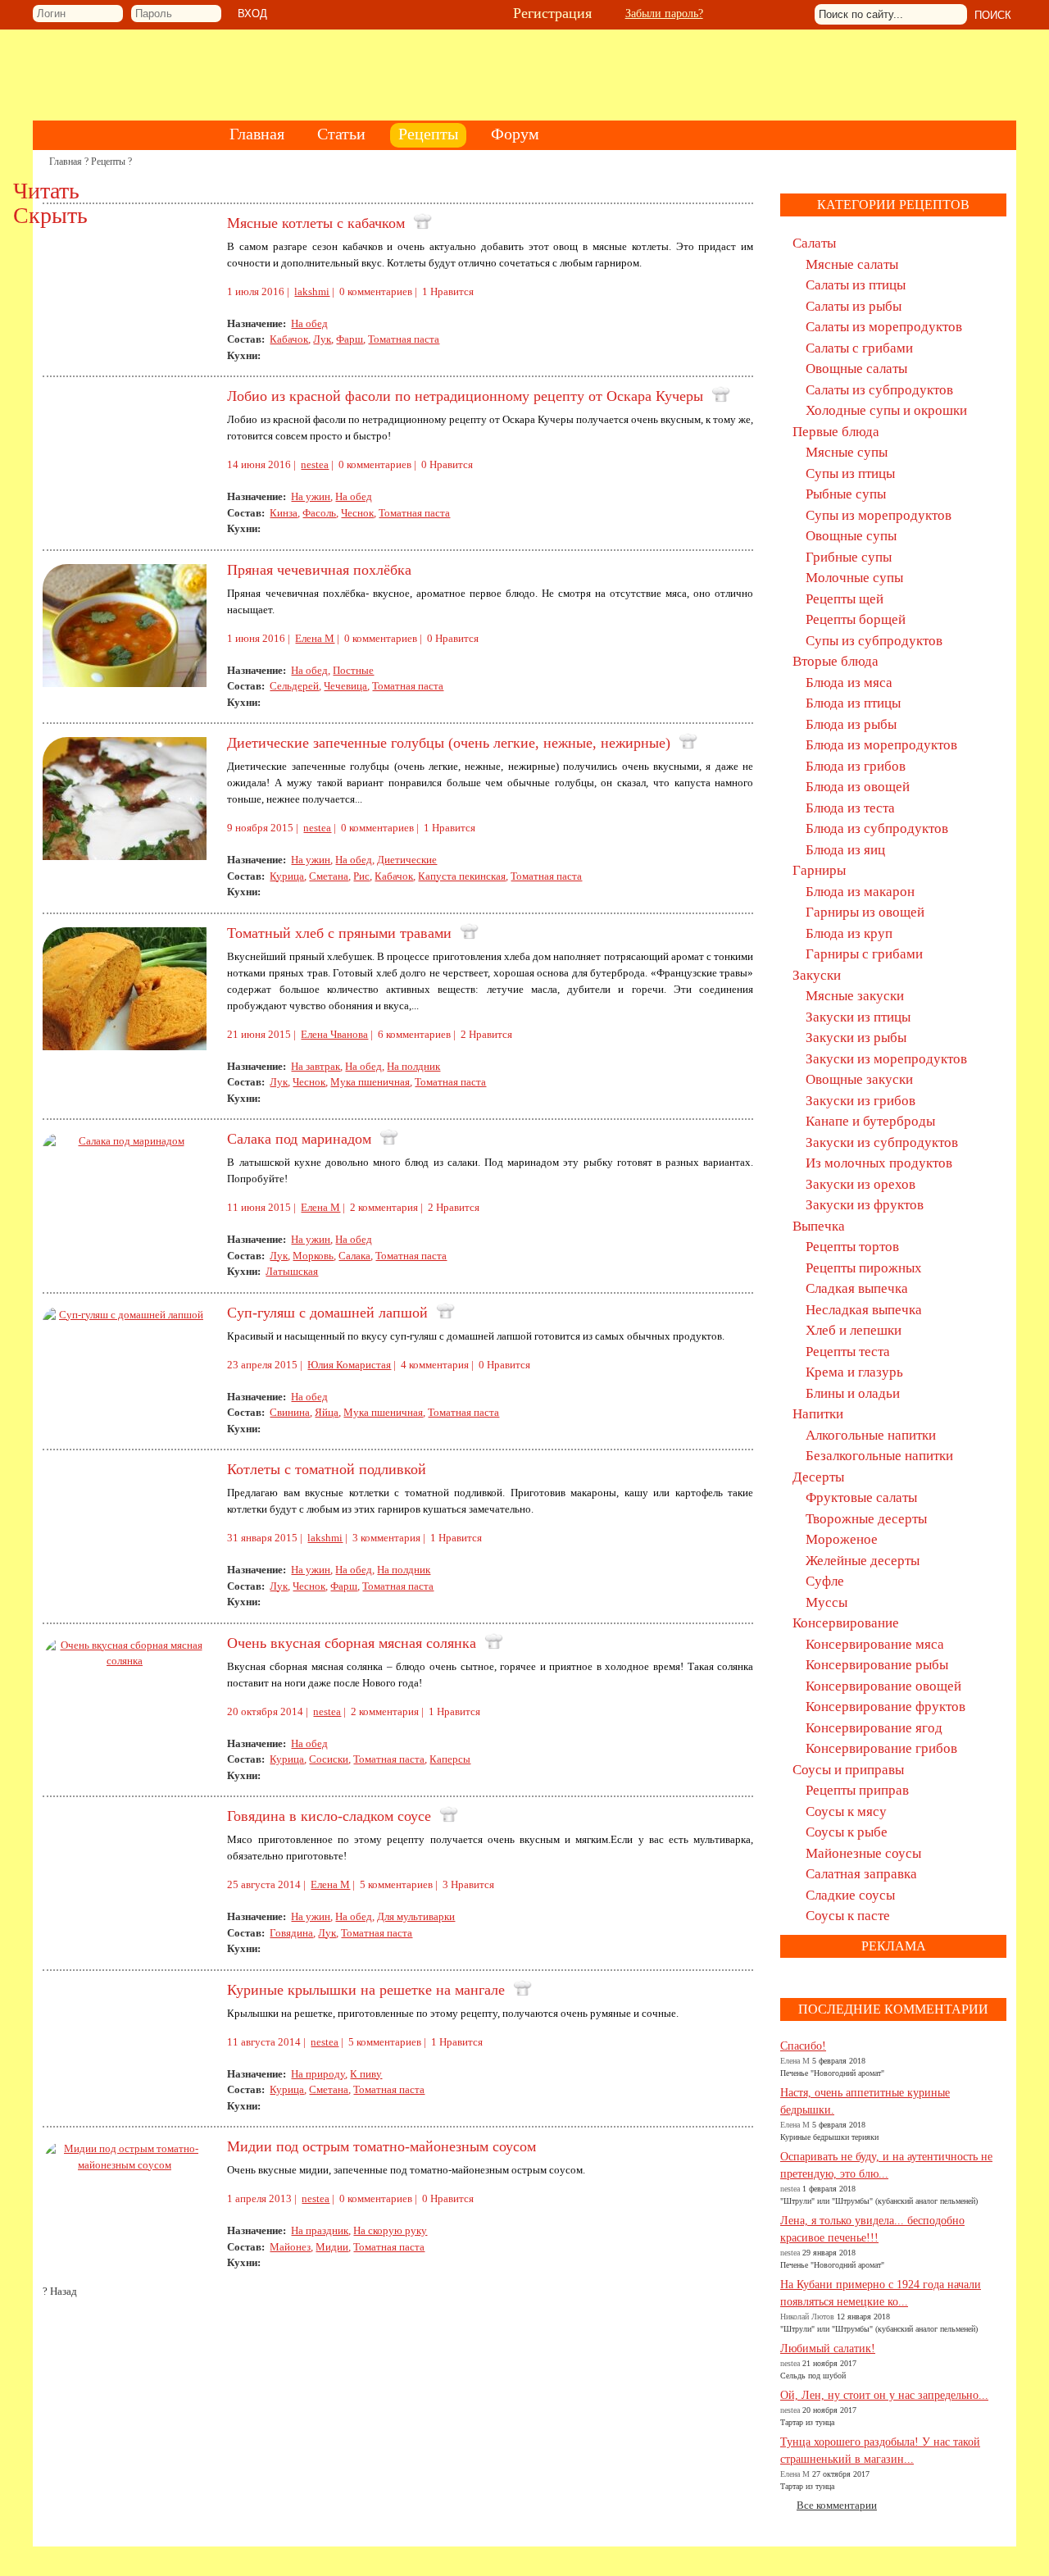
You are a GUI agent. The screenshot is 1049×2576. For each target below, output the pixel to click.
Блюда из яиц (845, 850)
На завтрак (316, 1066)
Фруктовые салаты (861, 1497)
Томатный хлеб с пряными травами (339, 933)
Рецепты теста (848, 1352)
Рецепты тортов (852, 1247)
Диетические (407, 860)
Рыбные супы (846, 494)
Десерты (818, 1477)
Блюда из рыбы (851, 724)
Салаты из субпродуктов (879, 390)
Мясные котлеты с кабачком (316, 223)
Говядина (291, 1933)
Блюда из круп (849, 933)
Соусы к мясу (846, 1811)
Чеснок (357, 513)
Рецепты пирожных (864, 1268)
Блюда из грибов (856, 766)
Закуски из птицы (858, 1017)
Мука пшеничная (370, 1082)
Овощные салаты (856, 369)
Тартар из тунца (807, 2422)
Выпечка (819, 1226)
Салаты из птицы (856, 285)
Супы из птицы (850, 473)
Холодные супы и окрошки (886, 410)
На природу (318, 2074)
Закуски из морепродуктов (886, 1059)
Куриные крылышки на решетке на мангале (366, 1990)
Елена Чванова (334, 1034)
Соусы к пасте (848, 1916)
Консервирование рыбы (877, 1665)
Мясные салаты (852, 264)
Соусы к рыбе (847, 1832)
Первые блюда (836, 432)
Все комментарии (837, 2505)
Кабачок (289, 339)
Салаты (814, 243)
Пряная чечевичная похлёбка (319, 570)
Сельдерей (294, 686)
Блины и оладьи (853, 1393)
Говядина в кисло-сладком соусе (329, 1816)
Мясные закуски (855, 996)
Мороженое (842, 1539)
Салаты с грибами (859, 348)
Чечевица (345, 686)
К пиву (366, 2074)
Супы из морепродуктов (879, 515)
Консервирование (846, 1623)
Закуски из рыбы (856, 1038)
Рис (361, 876)
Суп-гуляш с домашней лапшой (327, 1313)
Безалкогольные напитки (879, 1456)
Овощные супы (851, 536)
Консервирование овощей (883, 1686)
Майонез (290, 2247)
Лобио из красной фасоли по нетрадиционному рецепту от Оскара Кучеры (465, 396)
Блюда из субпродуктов (877, 828)
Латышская (292, 1271)
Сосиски (329, 1759)
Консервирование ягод (874, 1728)
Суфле (825, 1581)
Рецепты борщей (856, 619)
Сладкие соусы (850, 1895)
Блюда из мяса (849, 683)
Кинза (284, 513)
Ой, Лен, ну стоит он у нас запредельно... (884, 2395)
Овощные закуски (859, 1079)
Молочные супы (854, 578)
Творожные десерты (866, 1519)
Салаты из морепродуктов (884, 327)
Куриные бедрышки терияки (829, 2137)
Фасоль (319, 513)
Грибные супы (849, 557)
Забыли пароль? (664, 14)
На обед (309, 323)
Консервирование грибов (881, 1748)
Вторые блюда (836, 661)
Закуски (817, 975)
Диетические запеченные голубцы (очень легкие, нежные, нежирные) (449, 743)
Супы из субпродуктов (874, 641)
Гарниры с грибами (864, 954)
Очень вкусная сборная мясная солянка (352, 1643)
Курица (287, 876)
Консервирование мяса (875, 1644)
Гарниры (819, 870)
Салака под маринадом (299, 1139)
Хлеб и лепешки (854, 1330)
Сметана (329, 876)
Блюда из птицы (853, 703)
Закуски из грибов (861, 1101)
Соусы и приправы (848, 1770)
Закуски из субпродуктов (882, 1142)
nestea (315, 464)
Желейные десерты (863, 1561)
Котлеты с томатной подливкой (327, 1469)
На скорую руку (390, 2230)
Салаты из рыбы (854, 306)
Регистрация (552, 13)
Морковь (313, 1256)
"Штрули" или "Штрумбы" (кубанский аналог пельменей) (879, 2201)
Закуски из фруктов (865, 1205)
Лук (322, 339)
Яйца (327, 1412)
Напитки (818, 1414)
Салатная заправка (861, 1874)
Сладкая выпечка (857, 1288)
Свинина (290, 1412)
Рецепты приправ (857, 1790)
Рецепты (108, 162)
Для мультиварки (416, 1916)
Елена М (315, 638)
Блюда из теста (850, 808)
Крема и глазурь (854, 1372)
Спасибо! (803, 2046)
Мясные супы (847, 452)
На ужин (311, 496)
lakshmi (312, 291)
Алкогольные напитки (871, 1435)
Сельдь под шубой (813, 2376)
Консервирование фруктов (886, 1707)
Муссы (826, 1602)
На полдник (413, 1066)
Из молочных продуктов (879, 1163)
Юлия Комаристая (349, 1365)
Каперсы (450, 1759)
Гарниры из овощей (865, 912)
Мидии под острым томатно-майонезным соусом (381, 2146)
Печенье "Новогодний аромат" (832, 2073)
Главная (66, 162)
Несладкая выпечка (864, 1310)
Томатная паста (404, 339)
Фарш (350, 339)
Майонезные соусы (863, 1853)
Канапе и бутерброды (870, 1121)
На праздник (320, 2230)
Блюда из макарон (860, 892)
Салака (354, 1256)
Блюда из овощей (858, 787)
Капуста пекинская (462, 876)
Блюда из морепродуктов (881, 745)
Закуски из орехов (861, 1184)
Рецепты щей (845, 599)
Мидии (332, 2247)
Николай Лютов (807, 2317)
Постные (353, 670)
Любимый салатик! (828, 2348)
